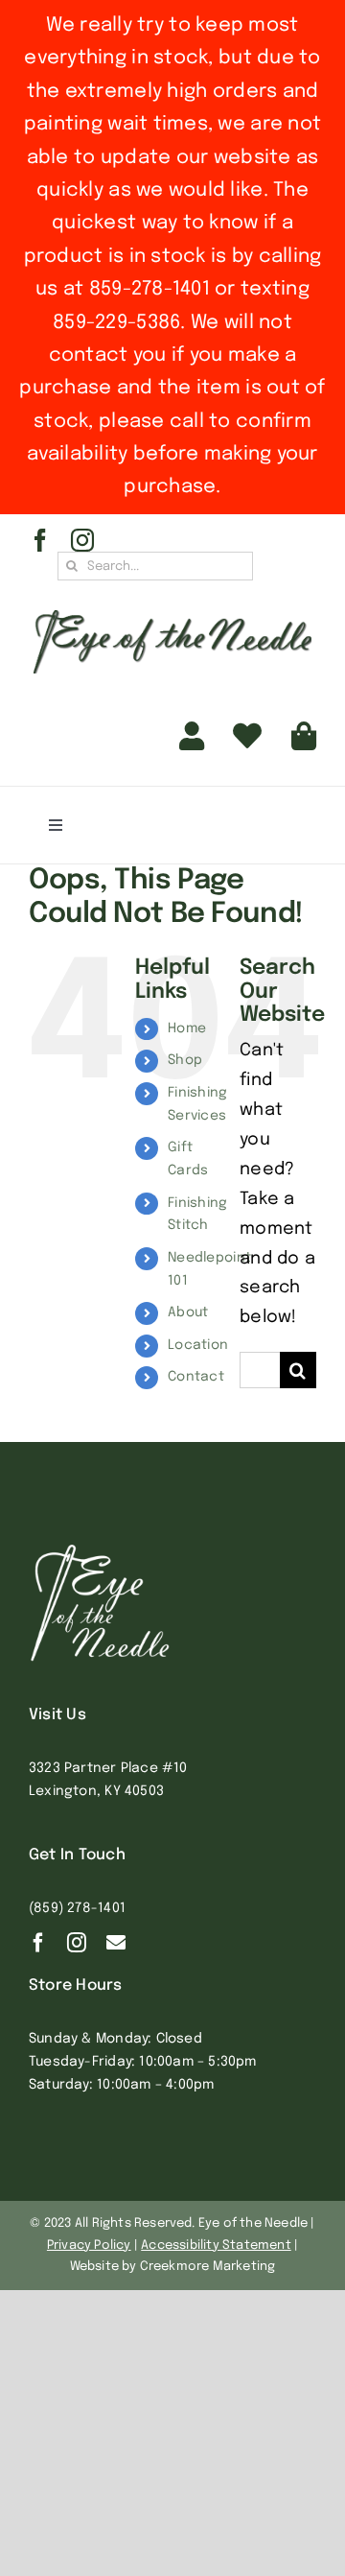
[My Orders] (247, 737)
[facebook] (40, 540)
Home (187, 1028)
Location (198, 1345)
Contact (196, 1377)
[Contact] (116, 1943)
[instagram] (82, 540)
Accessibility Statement (216, 2245)
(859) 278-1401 (77, 1908)
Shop (185, 1060)
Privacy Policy (89, 2245)
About (188, 1312)
